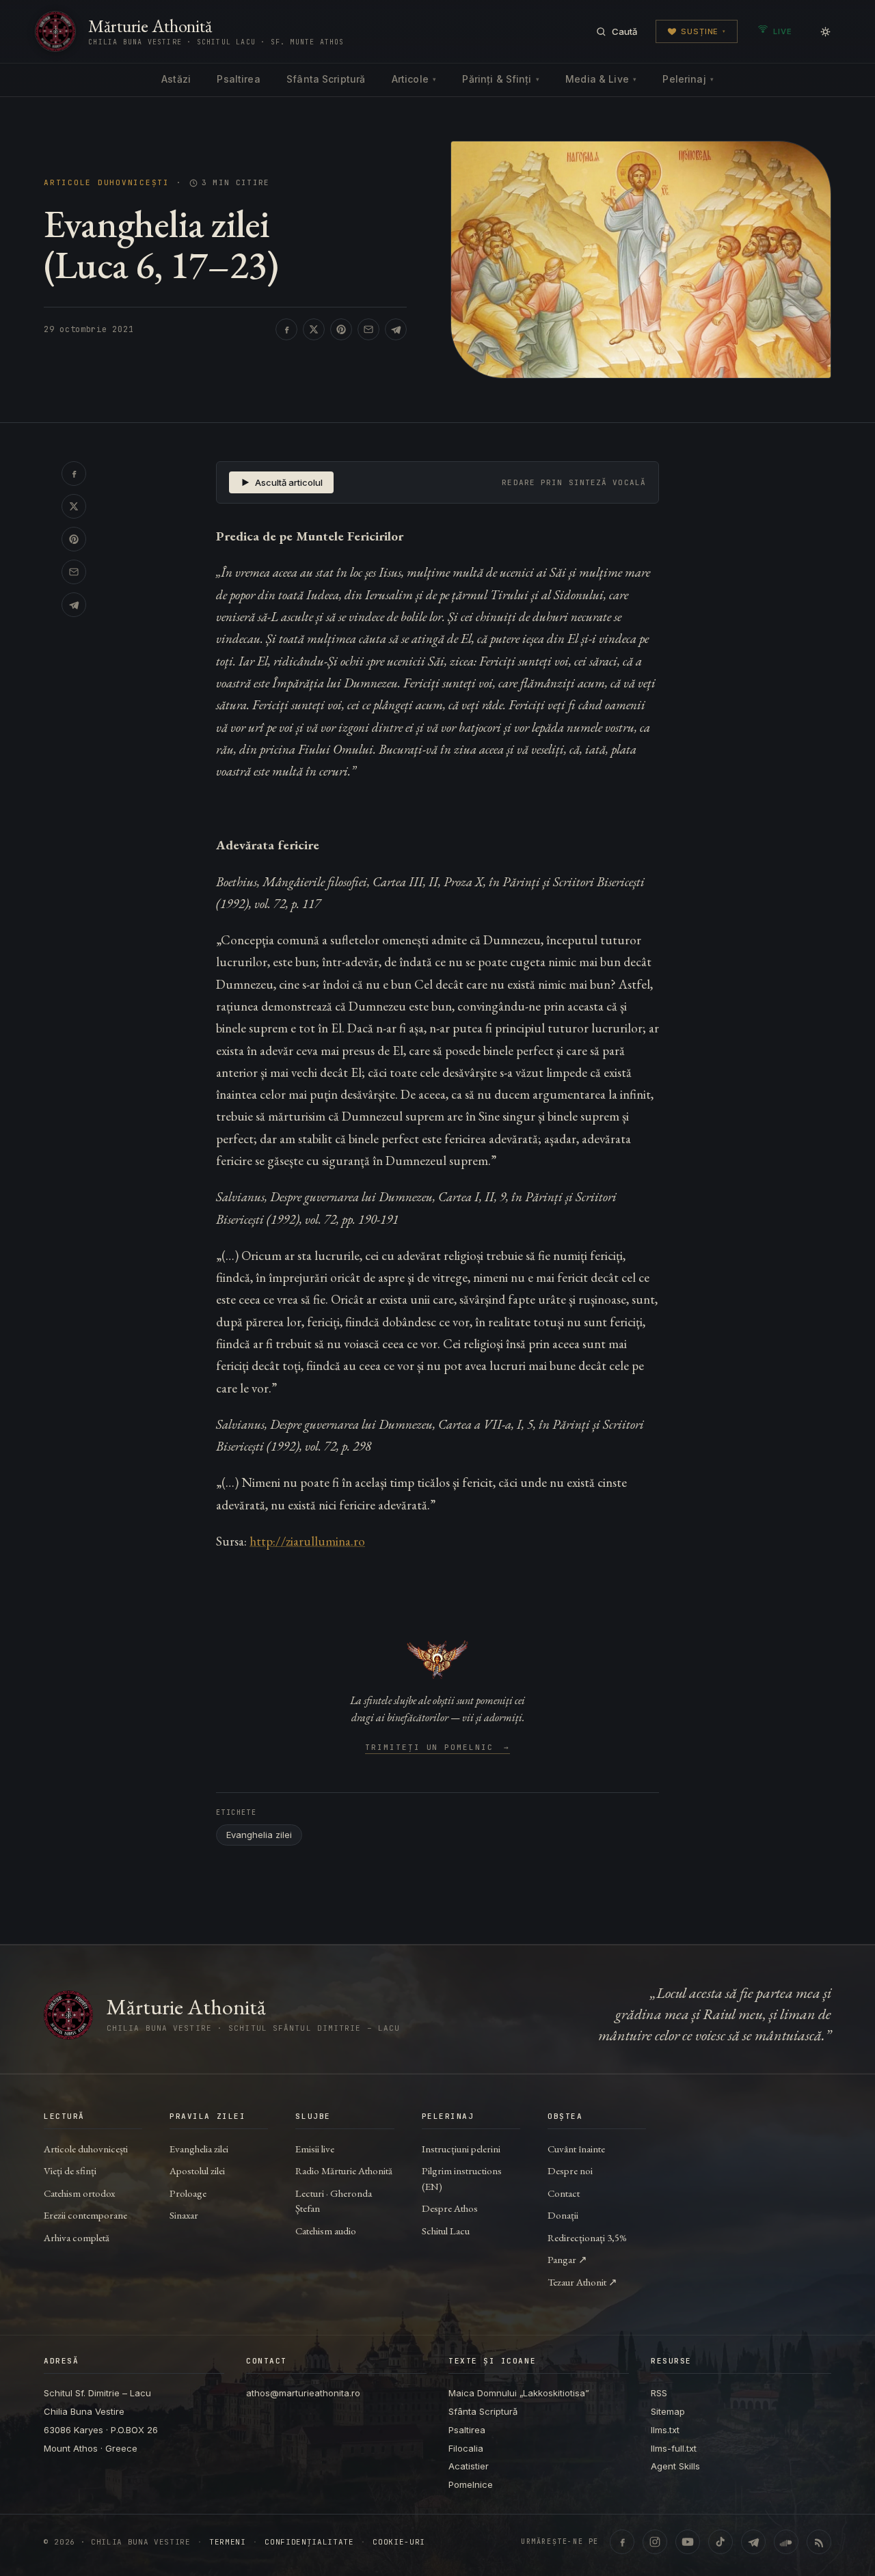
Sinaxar (184, 2215)
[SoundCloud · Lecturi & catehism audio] (786, 2542)
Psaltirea (238, 79)
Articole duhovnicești (107, 183)
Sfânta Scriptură (326, 79)
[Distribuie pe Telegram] (396, 329)
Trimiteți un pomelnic (438, 1748)
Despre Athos (450, 2208)
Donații (563, 2215)
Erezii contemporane (85, 2215)
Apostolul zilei (197, 2170)
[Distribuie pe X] (314, 329)
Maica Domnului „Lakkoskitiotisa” (519, 2393)
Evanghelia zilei (259, 1835)
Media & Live (601, 79)
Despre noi (570, 2170)
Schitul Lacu (446, 2231)
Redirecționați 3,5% (587, 2237)
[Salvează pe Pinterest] (341, 329)
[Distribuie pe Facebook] (286, 329)
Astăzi (176, 79)
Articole (414, 79)
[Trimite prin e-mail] (368, 329)
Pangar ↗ (567, 2259)
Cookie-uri (399, 2542)
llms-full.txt (674, 2448)
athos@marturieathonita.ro (303, 2393)
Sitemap (668, 2411)
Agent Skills (675, 2466)
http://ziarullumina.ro (307, 1541)
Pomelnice (471, 2484)
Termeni (228, 2542)
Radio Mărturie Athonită (344, 2170)
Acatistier (469, 2466)
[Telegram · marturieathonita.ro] (753, 2542)
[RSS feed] (819, 2542)
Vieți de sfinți (70, 2170)
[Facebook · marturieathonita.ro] (622, 2542)
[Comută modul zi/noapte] (826, 31)
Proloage (188, 2193)
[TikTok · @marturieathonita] (721, 2542)
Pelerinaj (688, 79)
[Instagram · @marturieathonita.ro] (655, 2542)
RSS (659, 2393)
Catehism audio (326, 2231)
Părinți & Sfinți (500, 79)
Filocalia (466, 2448)
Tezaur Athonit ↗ (582, 2282)
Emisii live (315, 2149)
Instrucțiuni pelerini (461, 2149)
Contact (564, 2193)
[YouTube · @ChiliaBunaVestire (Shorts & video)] (688, 2542)
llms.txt (665, 2430)
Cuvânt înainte (576, 2149)
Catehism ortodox (79, 2193)
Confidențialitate (309, 2542)
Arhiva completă (77, 2237)
